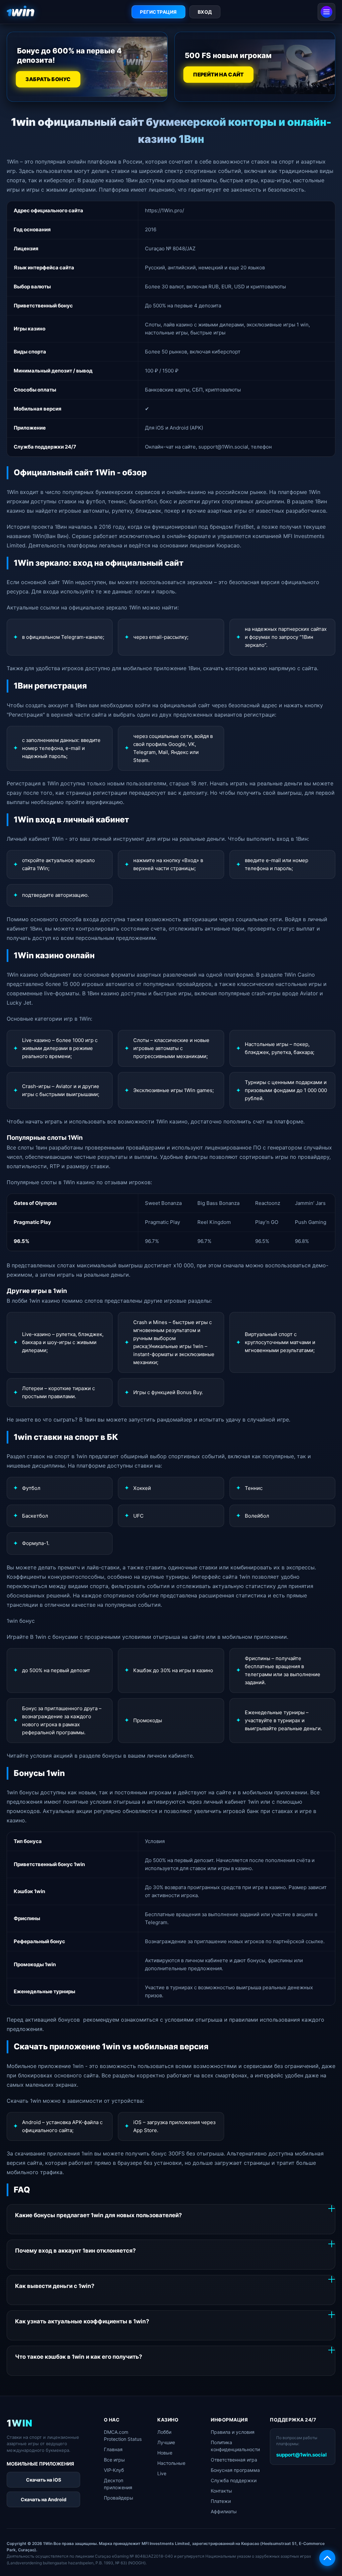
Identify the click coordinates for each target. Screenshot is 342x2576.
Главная (113, 2449)
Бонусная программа (235, 2470)
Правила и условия (233, 2432)
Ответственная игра (234, 2460)
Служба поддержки (234, 2480)
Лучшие (166, 2442)
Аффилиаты (224, 2511)
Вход (205, 12)
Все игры (114, 2460)
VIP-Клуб (114, 2470)
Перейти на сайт (218, 75)
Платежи (221, 2501)
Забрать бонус (48, 79)
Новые (165, 2453)
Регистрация (158, 12)
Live (162, 2473)
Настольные (171, 2463)
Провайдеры (119, 2498)
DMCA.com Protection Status (123, 2435)
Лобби (164, 2432)
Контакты (221, 2491)
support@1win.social (301, 2455)
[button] (327, 2558)
